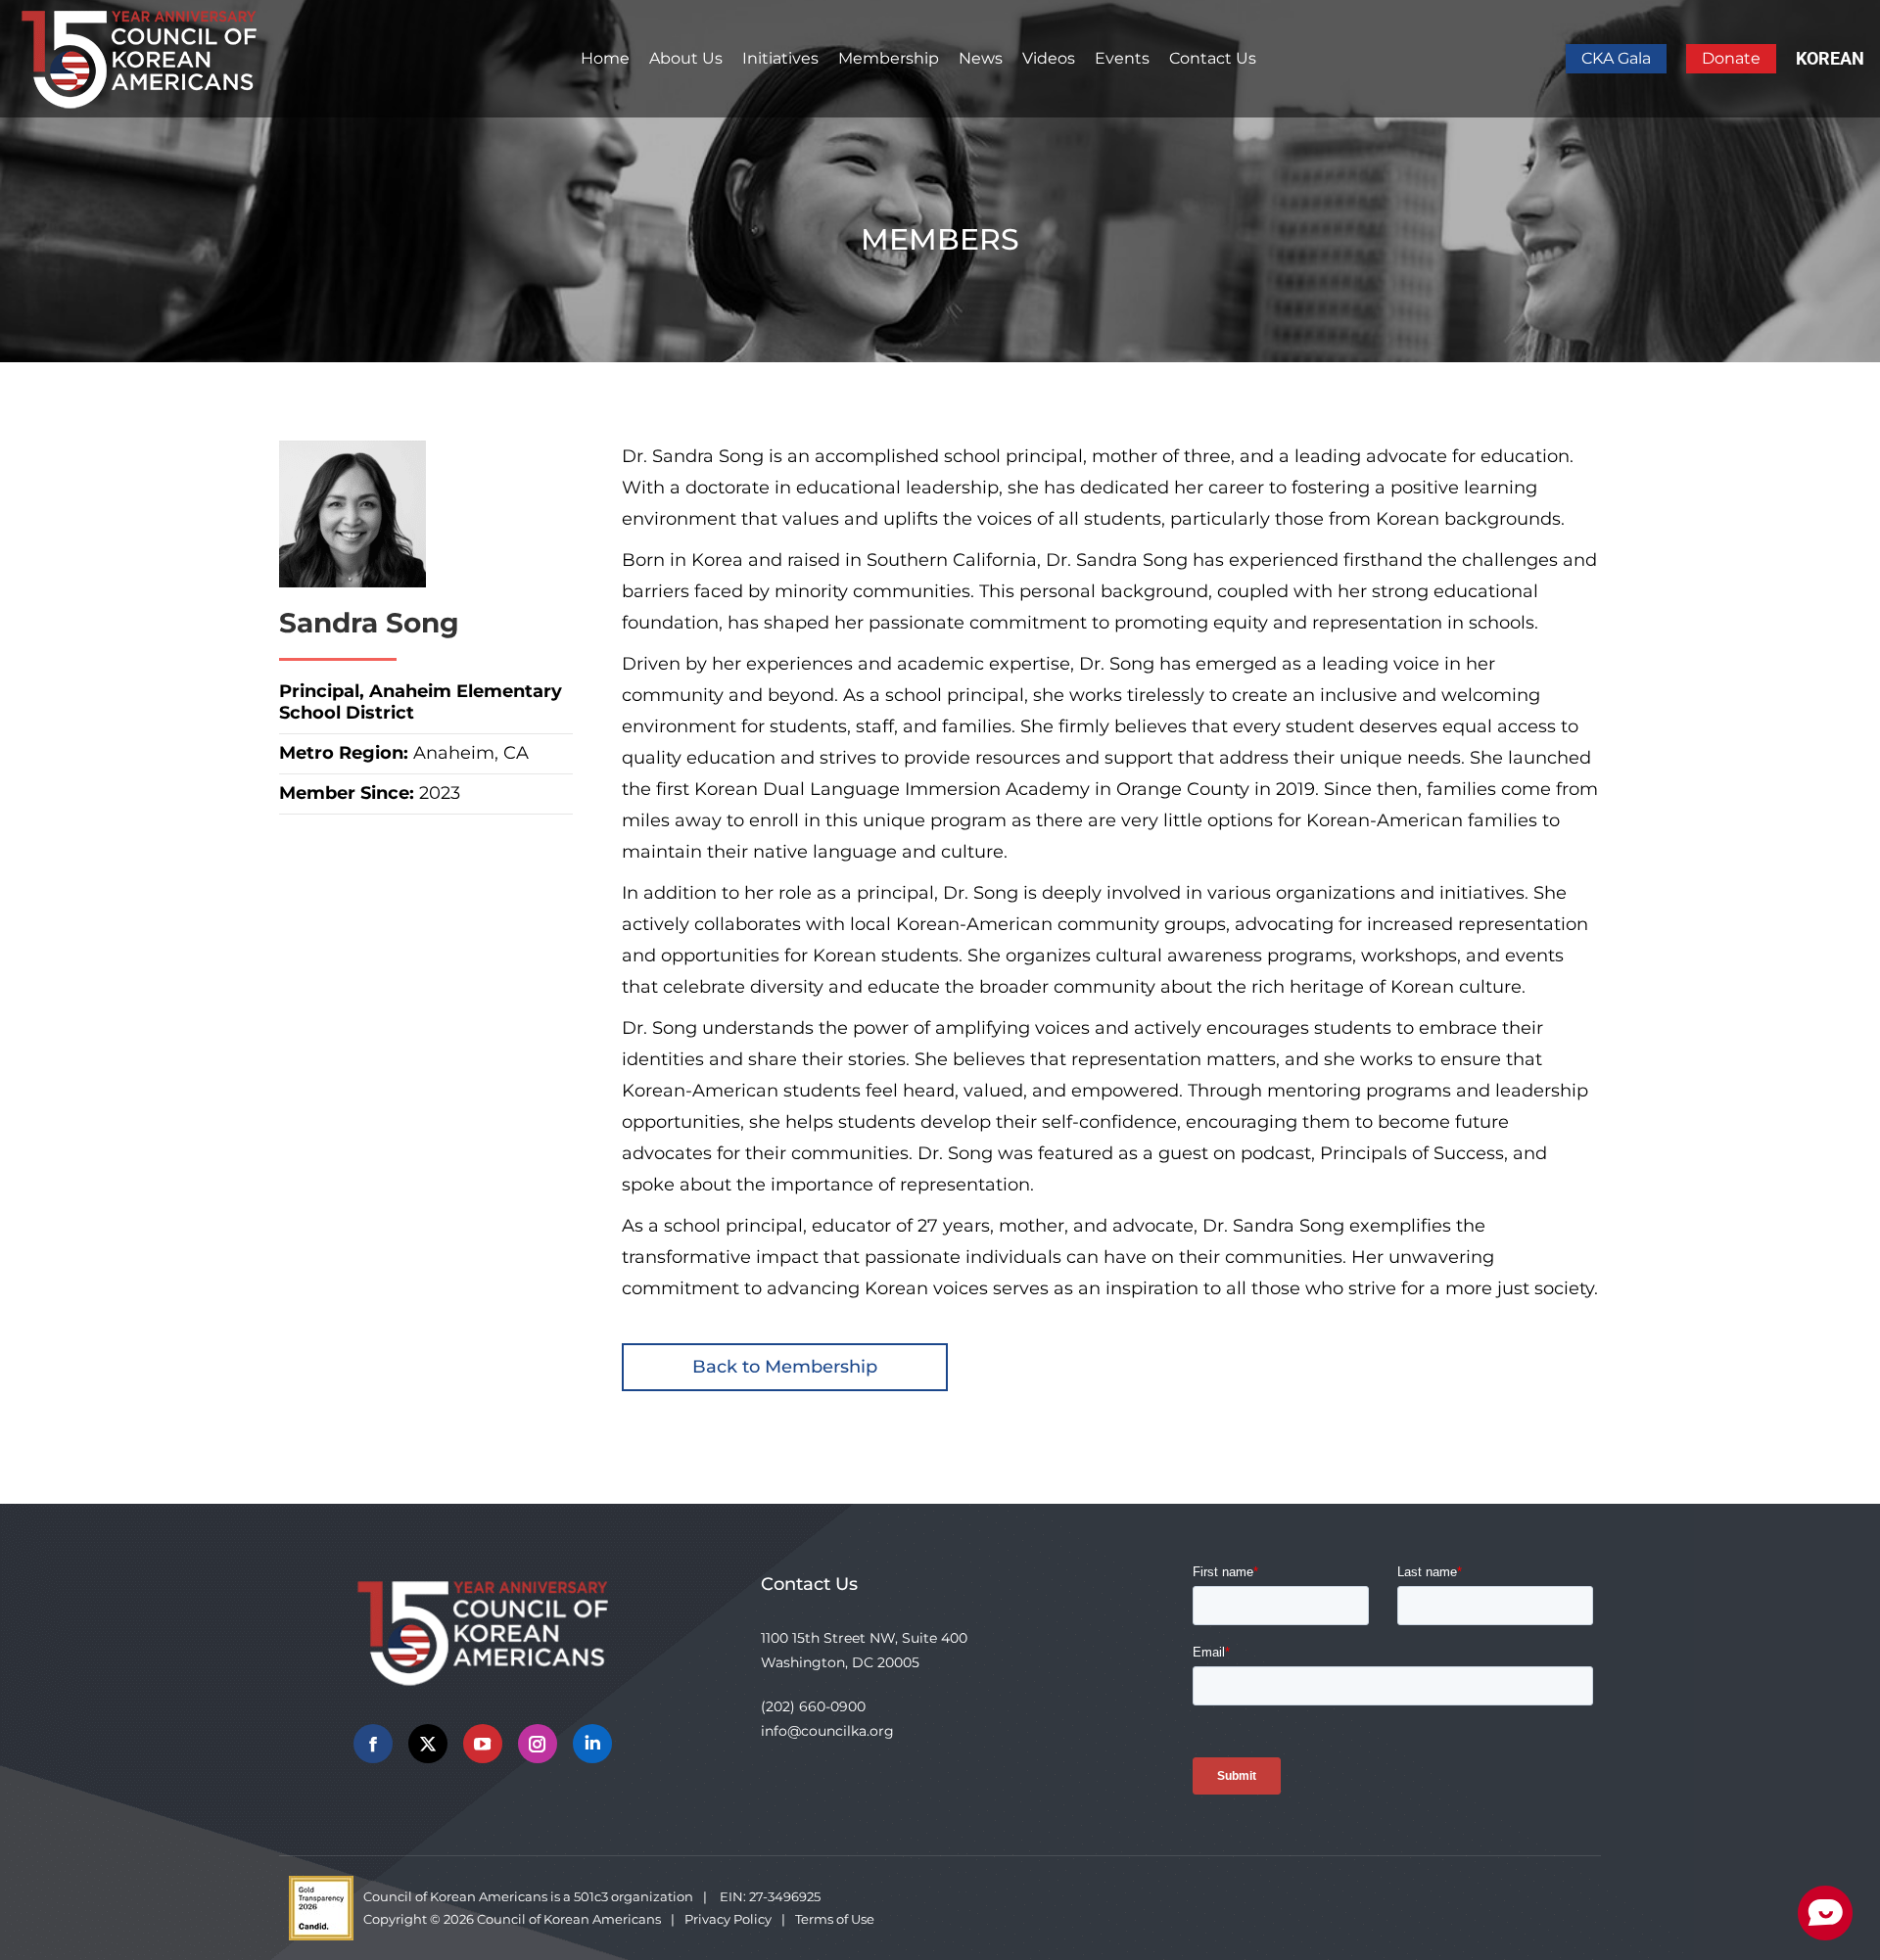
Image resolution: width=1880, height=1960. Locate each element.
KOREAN (1830, 58)
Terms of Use (835, 1919)
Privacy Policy (728, 1919)
